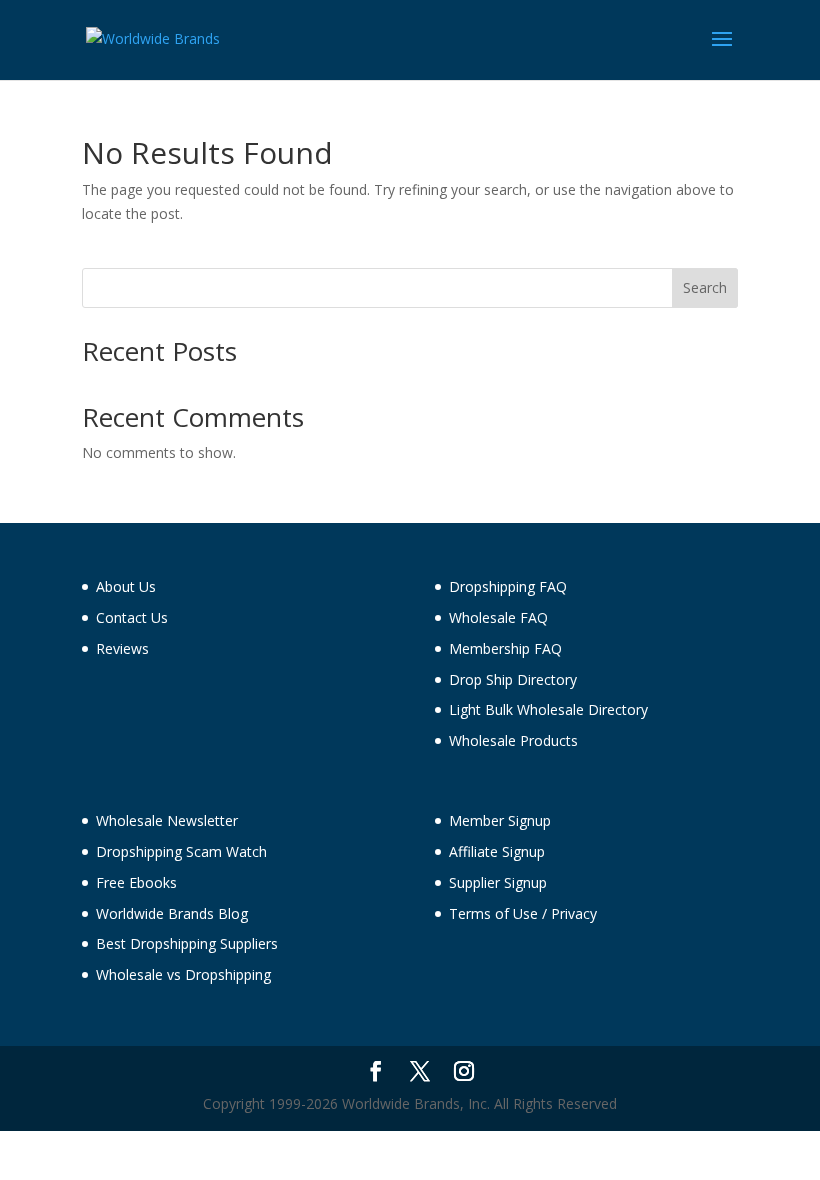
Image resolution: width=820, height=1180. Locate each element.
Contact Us (132, 617)
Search (705, 287)
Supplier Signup (498, 882)
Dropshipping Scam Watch (181, 851)
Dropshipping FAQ (508, 586)
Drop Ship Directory (513, 679)
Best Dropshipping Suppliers (187, 943)
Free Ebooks (136, 882)
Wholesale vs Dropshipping (183, 974)
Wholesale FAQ (498, 617)
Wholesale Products (513, 740)
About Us (126, 586)
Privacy (574, 913)
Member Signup (500, 820)
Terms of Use (493, 913)
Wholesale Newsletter (167, 820)
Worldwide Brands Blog (172, 913)
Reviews (122, 648)
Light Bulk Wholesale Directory (548, 709)
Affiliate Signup (497, 851)
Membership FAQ (505, 648)
